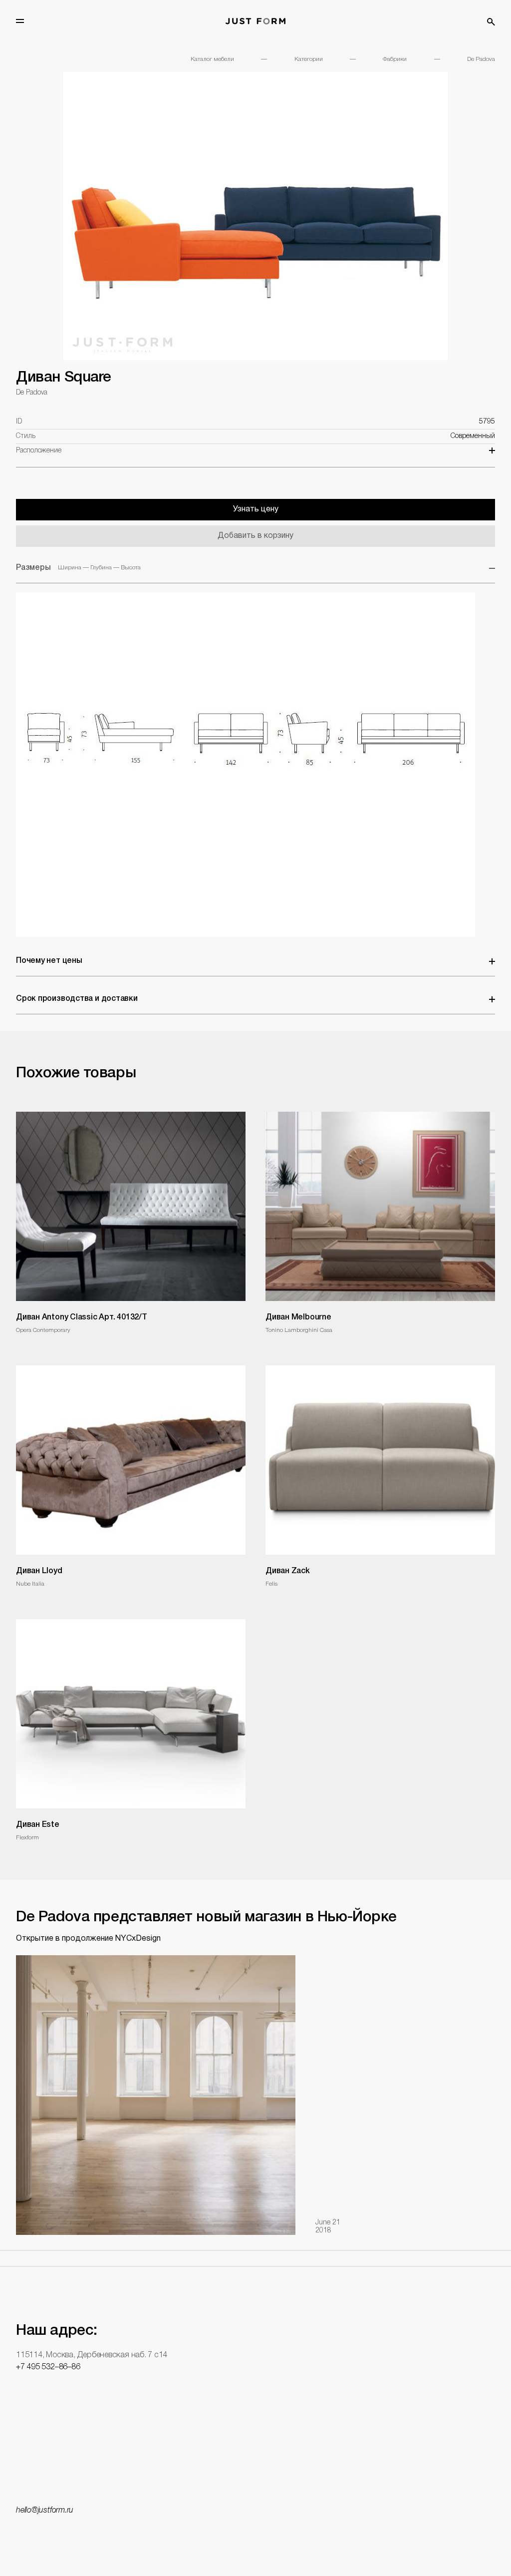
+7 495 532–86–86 (48, 2367)
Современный (473, 436)
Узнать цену (256, 509)
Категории (309, 59)
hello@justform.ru (45, 2511)
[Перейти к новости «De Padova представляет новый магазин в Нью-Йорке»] (156, 2095)
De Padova (481, 59)
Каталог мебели (212, 59)
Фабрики (395, 59)
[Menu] (20, 21)
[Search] (491, 22)
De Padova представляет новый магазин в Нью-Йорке (206, 1918)
